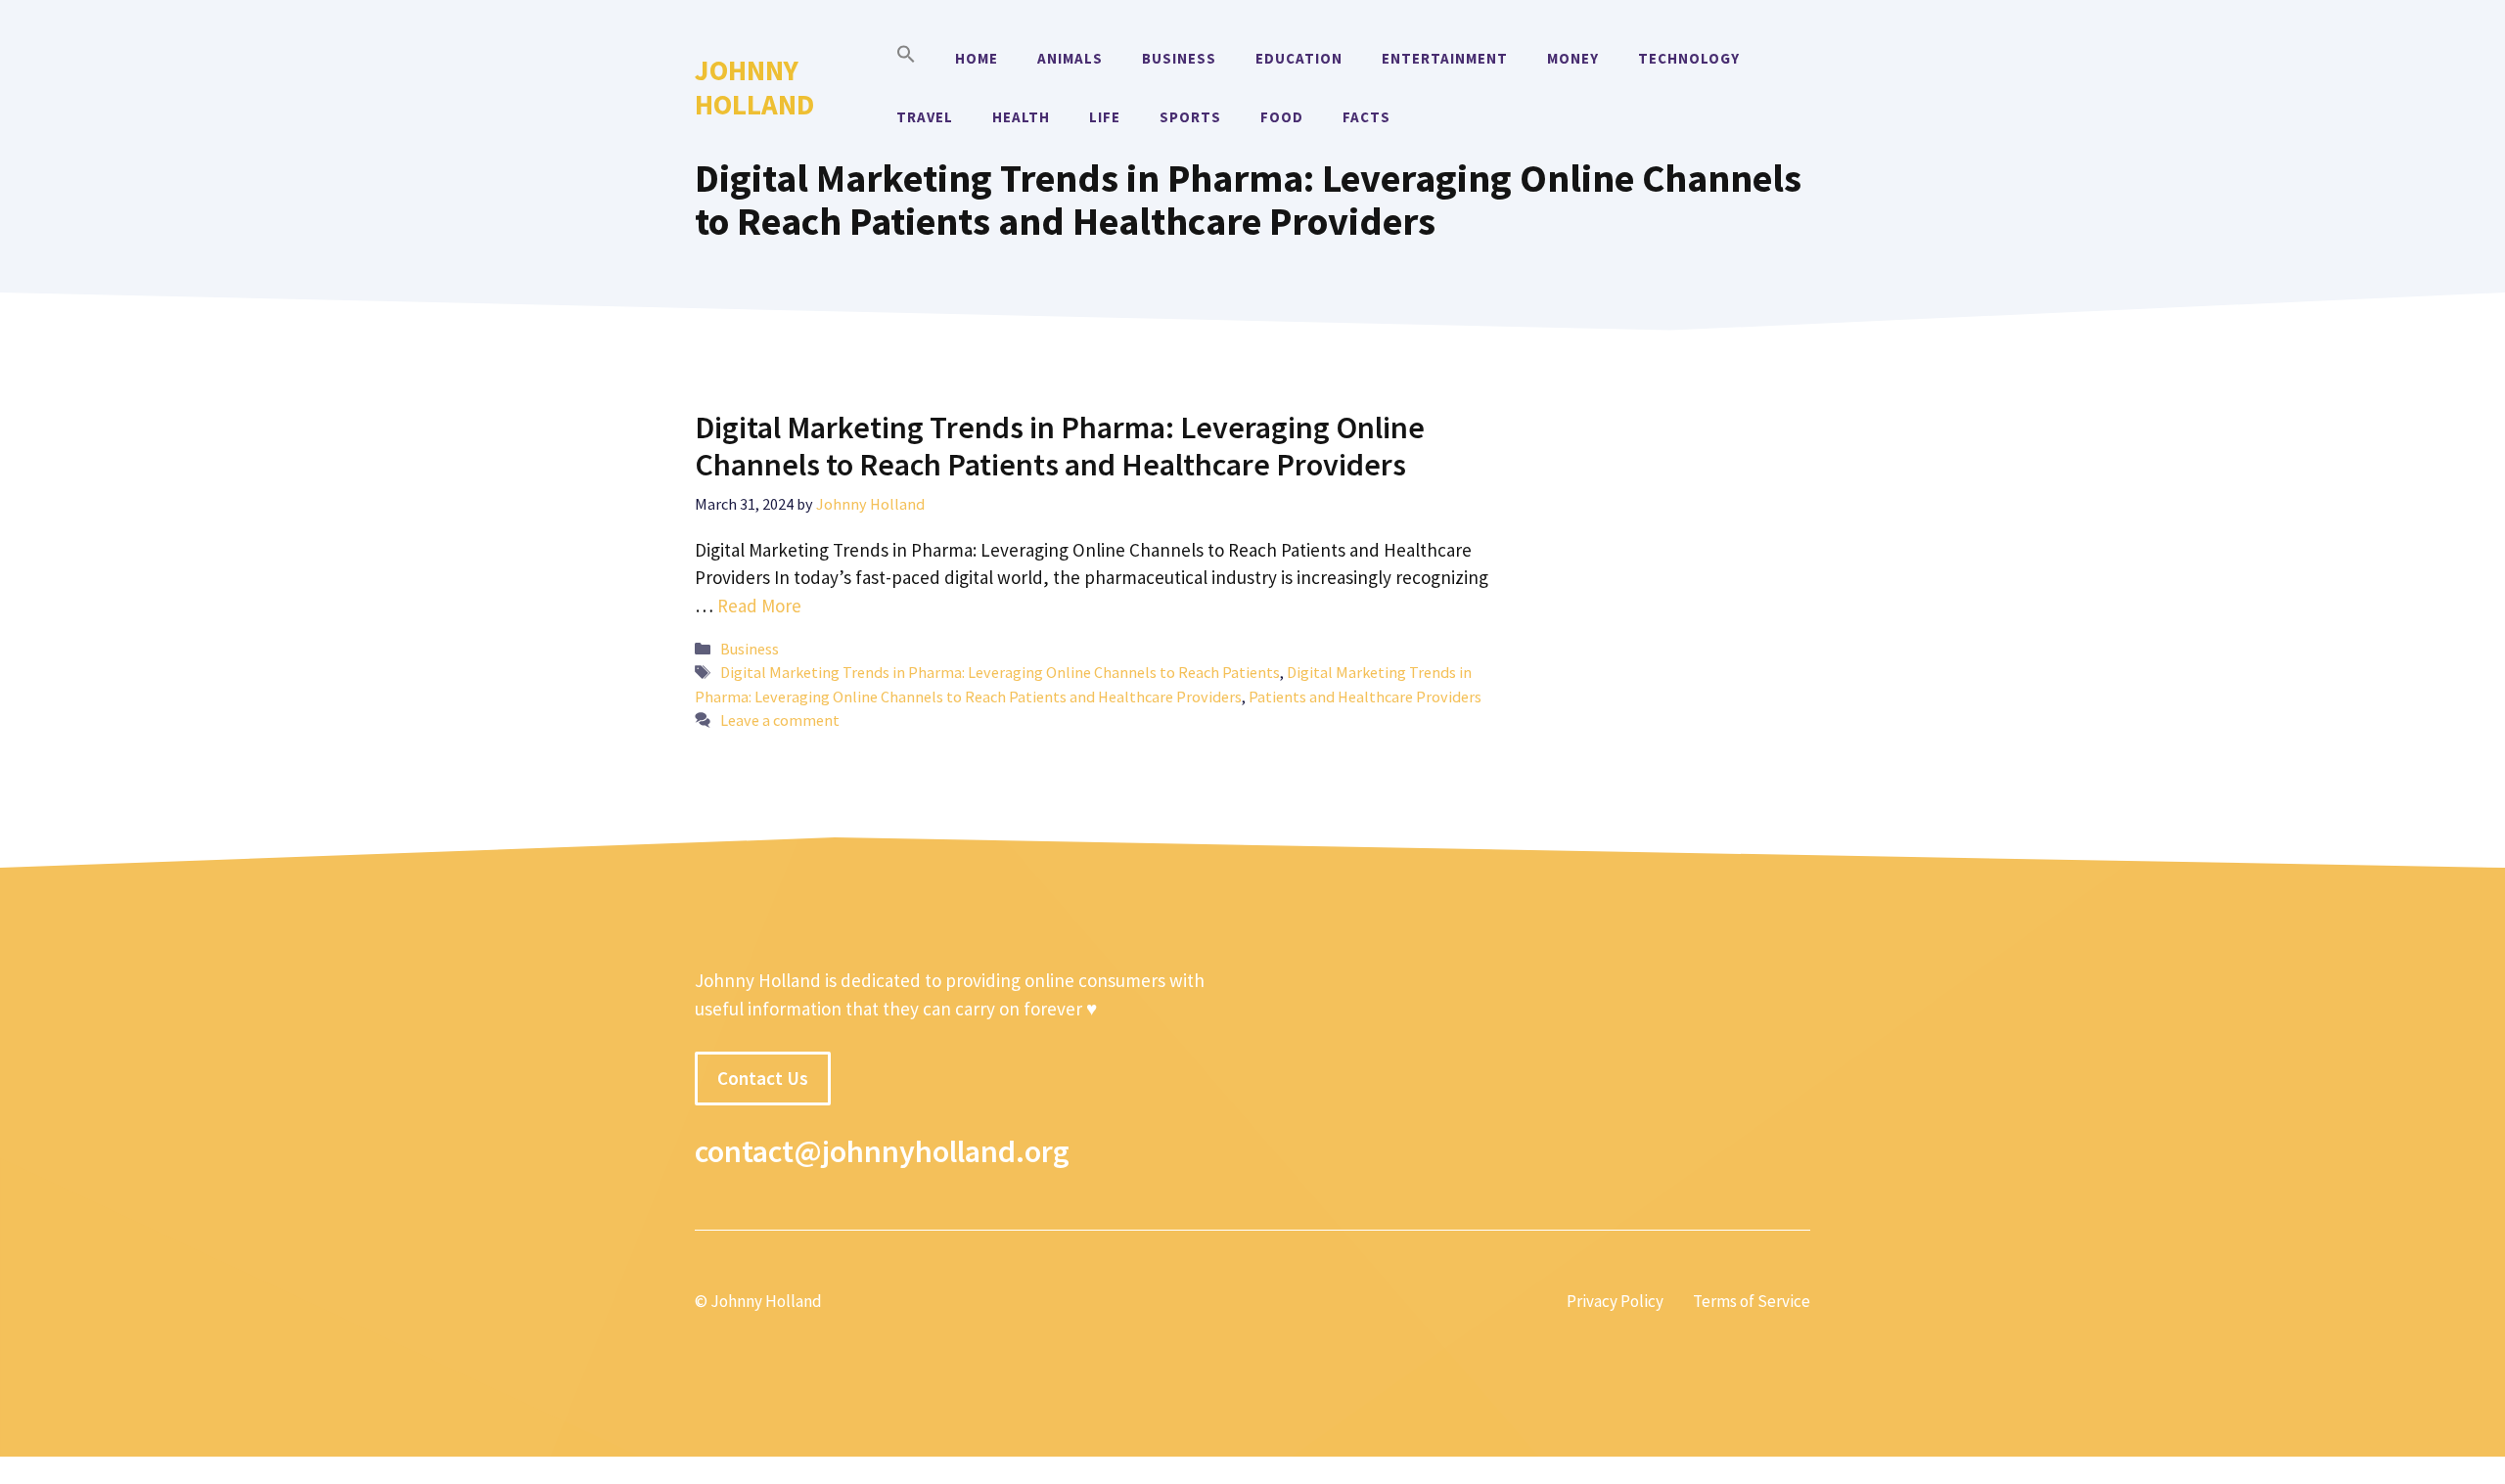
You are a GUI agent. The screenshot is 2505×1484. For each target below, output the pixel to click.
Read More (759, 606)
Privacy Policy (1615, 1301)
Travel (925, 117)
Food (1282, 117)
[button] (906, 59)
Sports (1190, 117)
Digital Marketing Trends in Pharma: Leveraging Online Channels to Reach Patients (1000, 672)
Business (1179, 58)
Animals (1070, 58)
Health (1021, 117)
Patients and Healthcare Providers (1365, 697)
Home (977, 58)
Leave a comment (780, 720)
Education (1299, 58)
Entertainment (1445, 58)
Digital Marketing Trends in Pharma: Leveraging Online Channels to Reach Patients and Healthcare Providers (1060, 446)
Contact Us (763, 1078)
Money (1573, 58)
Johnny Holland (754, 87)
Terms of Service (1752, 1301)
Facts (1366, 117)
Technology (1689, 58)
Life (1105, 117)
